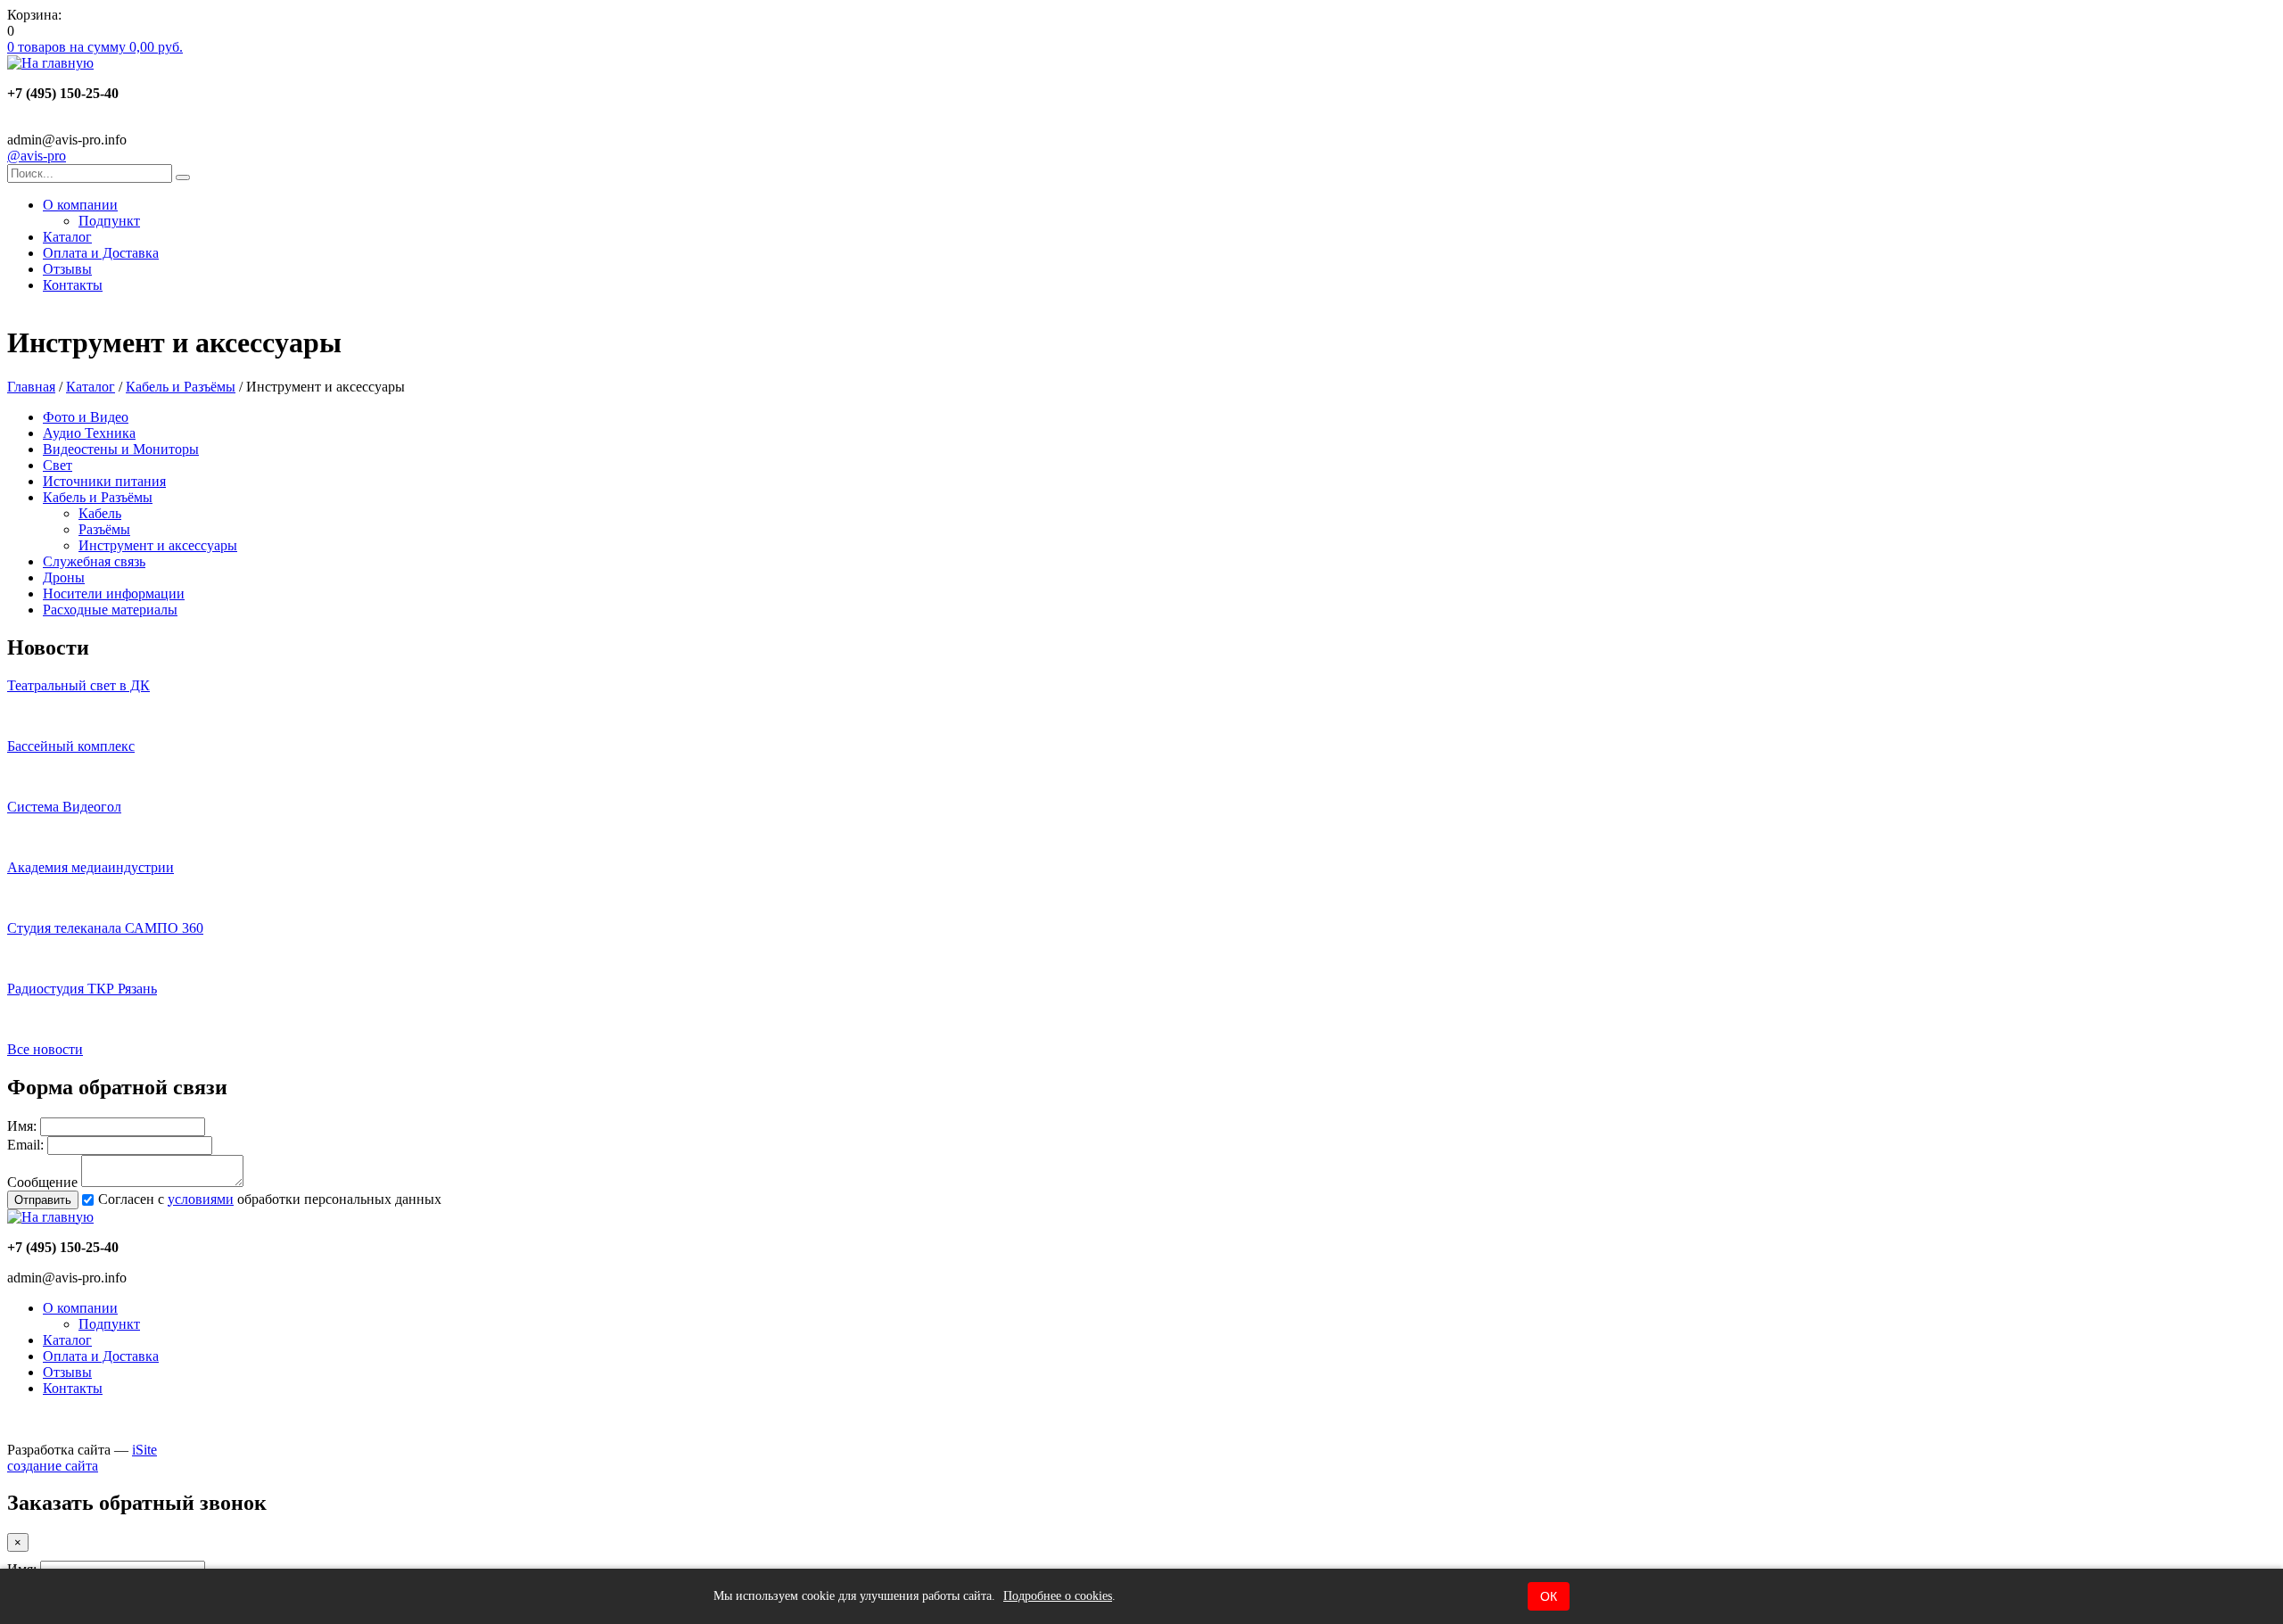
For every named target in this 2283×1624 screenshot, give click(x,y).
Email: (25, 1145)
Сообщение (42, 1182)
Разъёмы (104, 529)
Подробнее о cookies (1058, 1596)
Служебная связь (94, 561)
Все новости (45, 1049)
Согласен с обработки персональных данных (270, 1199)
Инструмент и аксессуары (158, 545)
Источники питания (104, 481)
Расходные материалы (110, 610)
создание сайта (53, 1466)
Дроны (64, 577)
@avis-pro (37, 156)
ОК (1549, 1596)
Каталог (67, 237)
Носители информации (114, 594)
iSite (144, 1450)
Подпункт (109, 221)
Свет (58, 465)
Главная (31, 387)
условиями (201, 1199)
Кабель (100, 513)
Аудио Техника (89, 433)
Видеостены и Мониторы (121, 449)
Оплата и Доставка (101, 253)
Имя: (22, 1126)
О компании (80, 205)
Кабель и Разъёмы (181, 387)
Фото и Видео (86, 417)
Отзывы (67, 269)
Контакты (73, 285)
